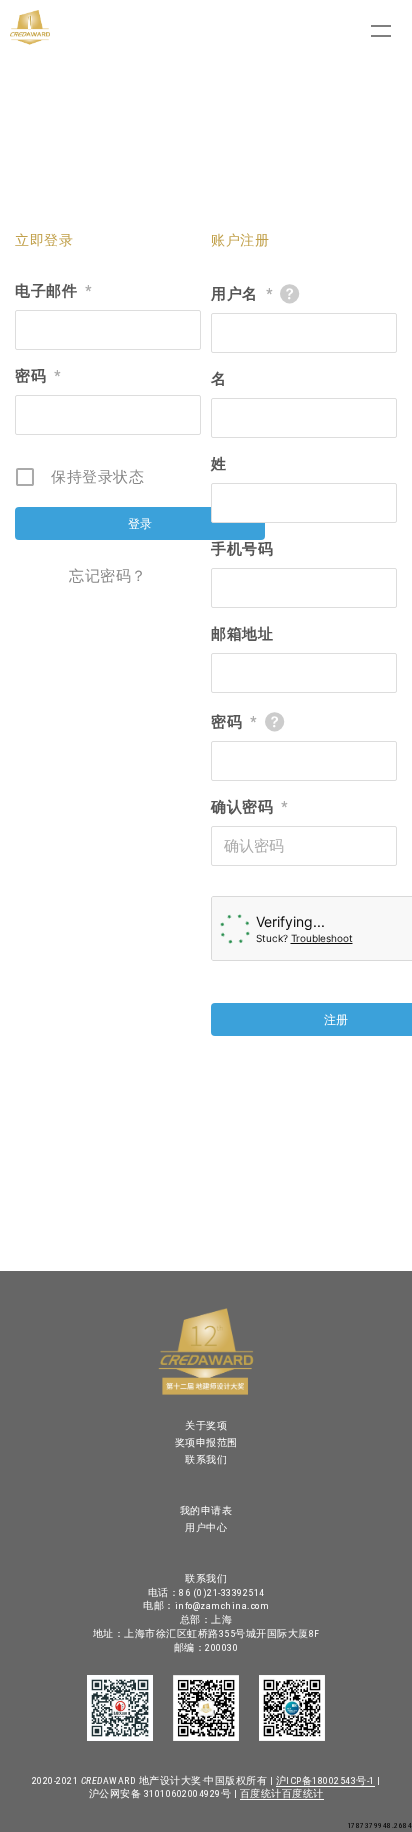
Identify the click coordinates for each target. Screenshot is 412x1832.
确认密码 (249, 807)
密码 (38, 376)
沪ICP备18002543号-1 (325, 1780)
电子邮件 (53, 291)
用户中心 (206, 1527)
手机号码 (242, 549)
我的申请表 (206, 1510)
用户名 (241, 294)
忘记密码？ (108, 576)
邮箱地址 (242, 634)
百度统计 (261, 1793)
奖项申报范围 (206, 1442)
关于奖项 (206, 1425)
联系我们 (206, 1459)
